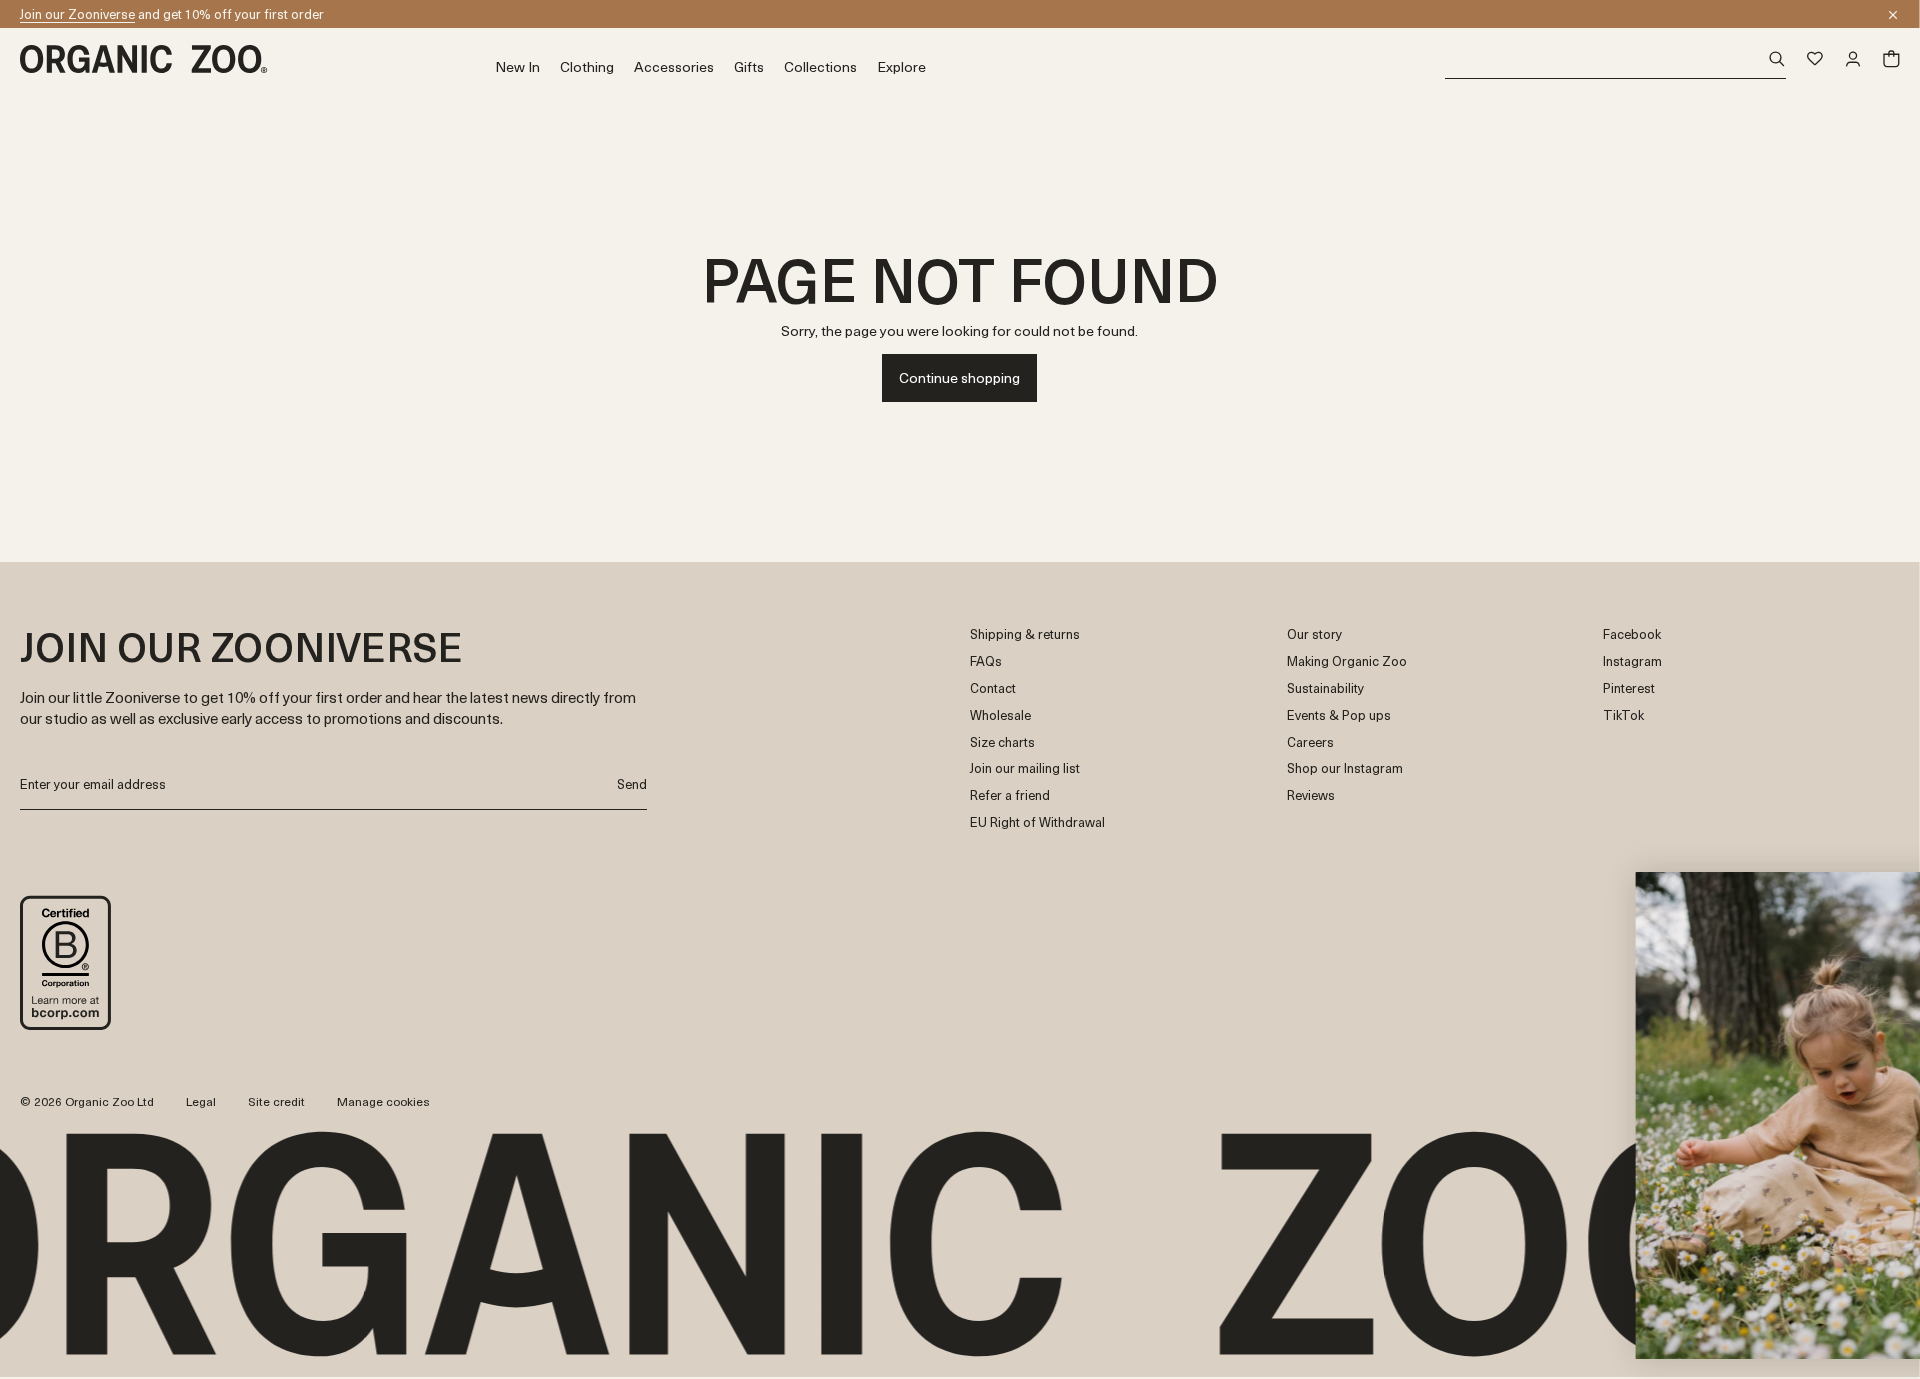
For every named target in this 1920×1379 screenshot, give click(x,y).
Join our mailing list (1025, 768)
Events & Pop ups (1339, 715)
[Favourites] (1815, 59)
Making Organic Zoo (1347, 661)
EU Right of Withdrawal (1037, 822)
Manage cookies (383, 1101)
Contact (993, 688)
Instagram (1632, 661)
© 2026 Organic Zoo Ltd (87, 1102)
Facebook (1632, 634)
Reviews (1311, 795)
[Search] (1615, 59)
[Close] (1893, 15)
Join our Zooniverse (77, 13)
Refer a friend (1010, 795)
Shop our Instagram (1345, 768)
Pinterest (1629, 688)
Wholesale (1000, 715)
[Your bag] (1891, 59)
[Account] (1853, 59)
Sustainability (1325, 688)
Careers (1310, 742)
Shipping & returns (1025, 634)
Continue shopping (959, 377)
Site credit (276, 1101)
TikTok (1623, 715)
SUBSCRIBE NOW (1706, 1255)
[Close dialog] (1875, 897)
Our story (1314, 634)
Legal (201, 1101)
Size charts (1002, 742)
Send (632, 783)
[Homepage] (257, 59)
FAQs (986, 661)
